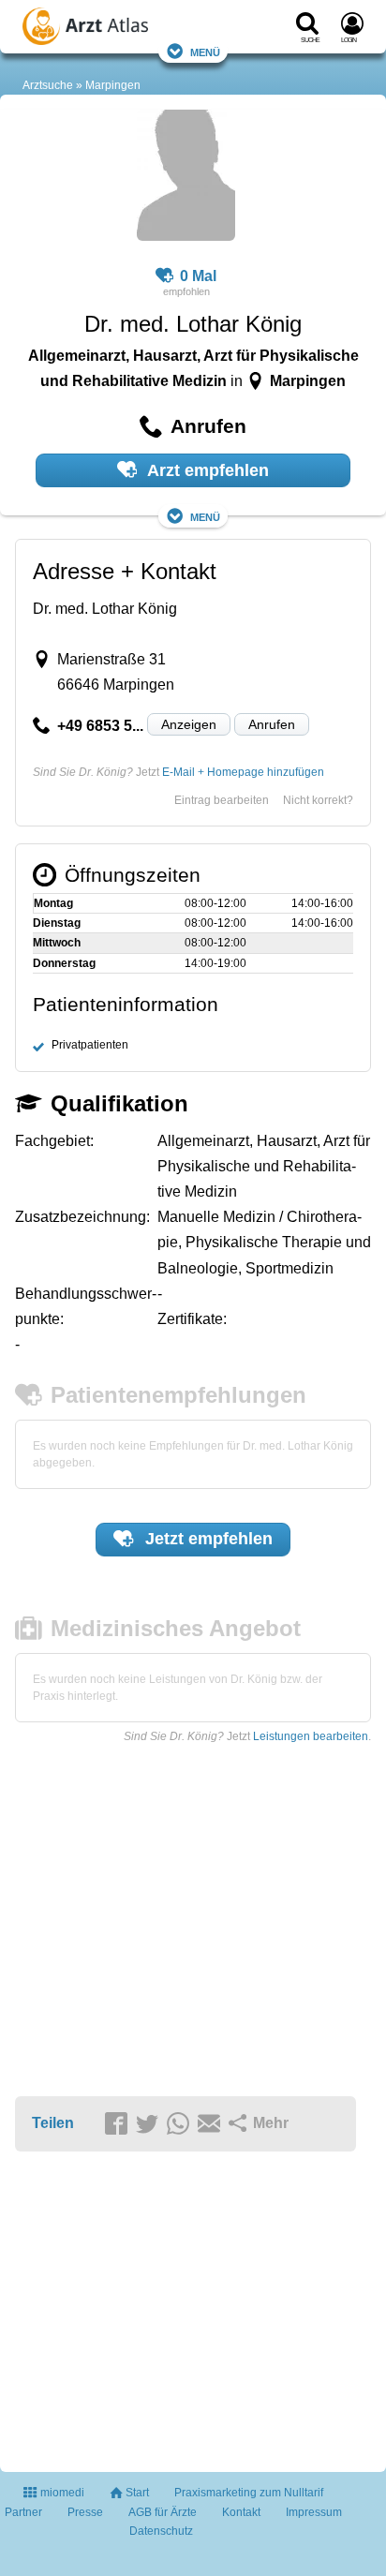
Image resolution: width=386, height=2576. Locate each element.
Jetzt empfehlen (207, 1539)
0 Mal (198, 276)
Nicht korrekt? (318, 800)
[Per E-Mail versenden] (212, 2124)
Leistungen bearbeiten (311, 1736)
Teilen (53, 2123)
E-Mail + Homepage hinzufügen (243, 772)
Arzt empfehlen (206, 470)
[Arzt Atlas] (118, 29)
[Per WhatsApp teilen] (181, 2124)
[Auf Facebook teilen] (119, 2124)
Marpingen (113, 85)
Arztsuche (48, 85)
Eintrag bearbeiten (222, 800)
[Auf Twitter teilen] (150, 2124)
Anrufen (272, 724)
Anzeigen (189, 724)
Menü (205, 51)
